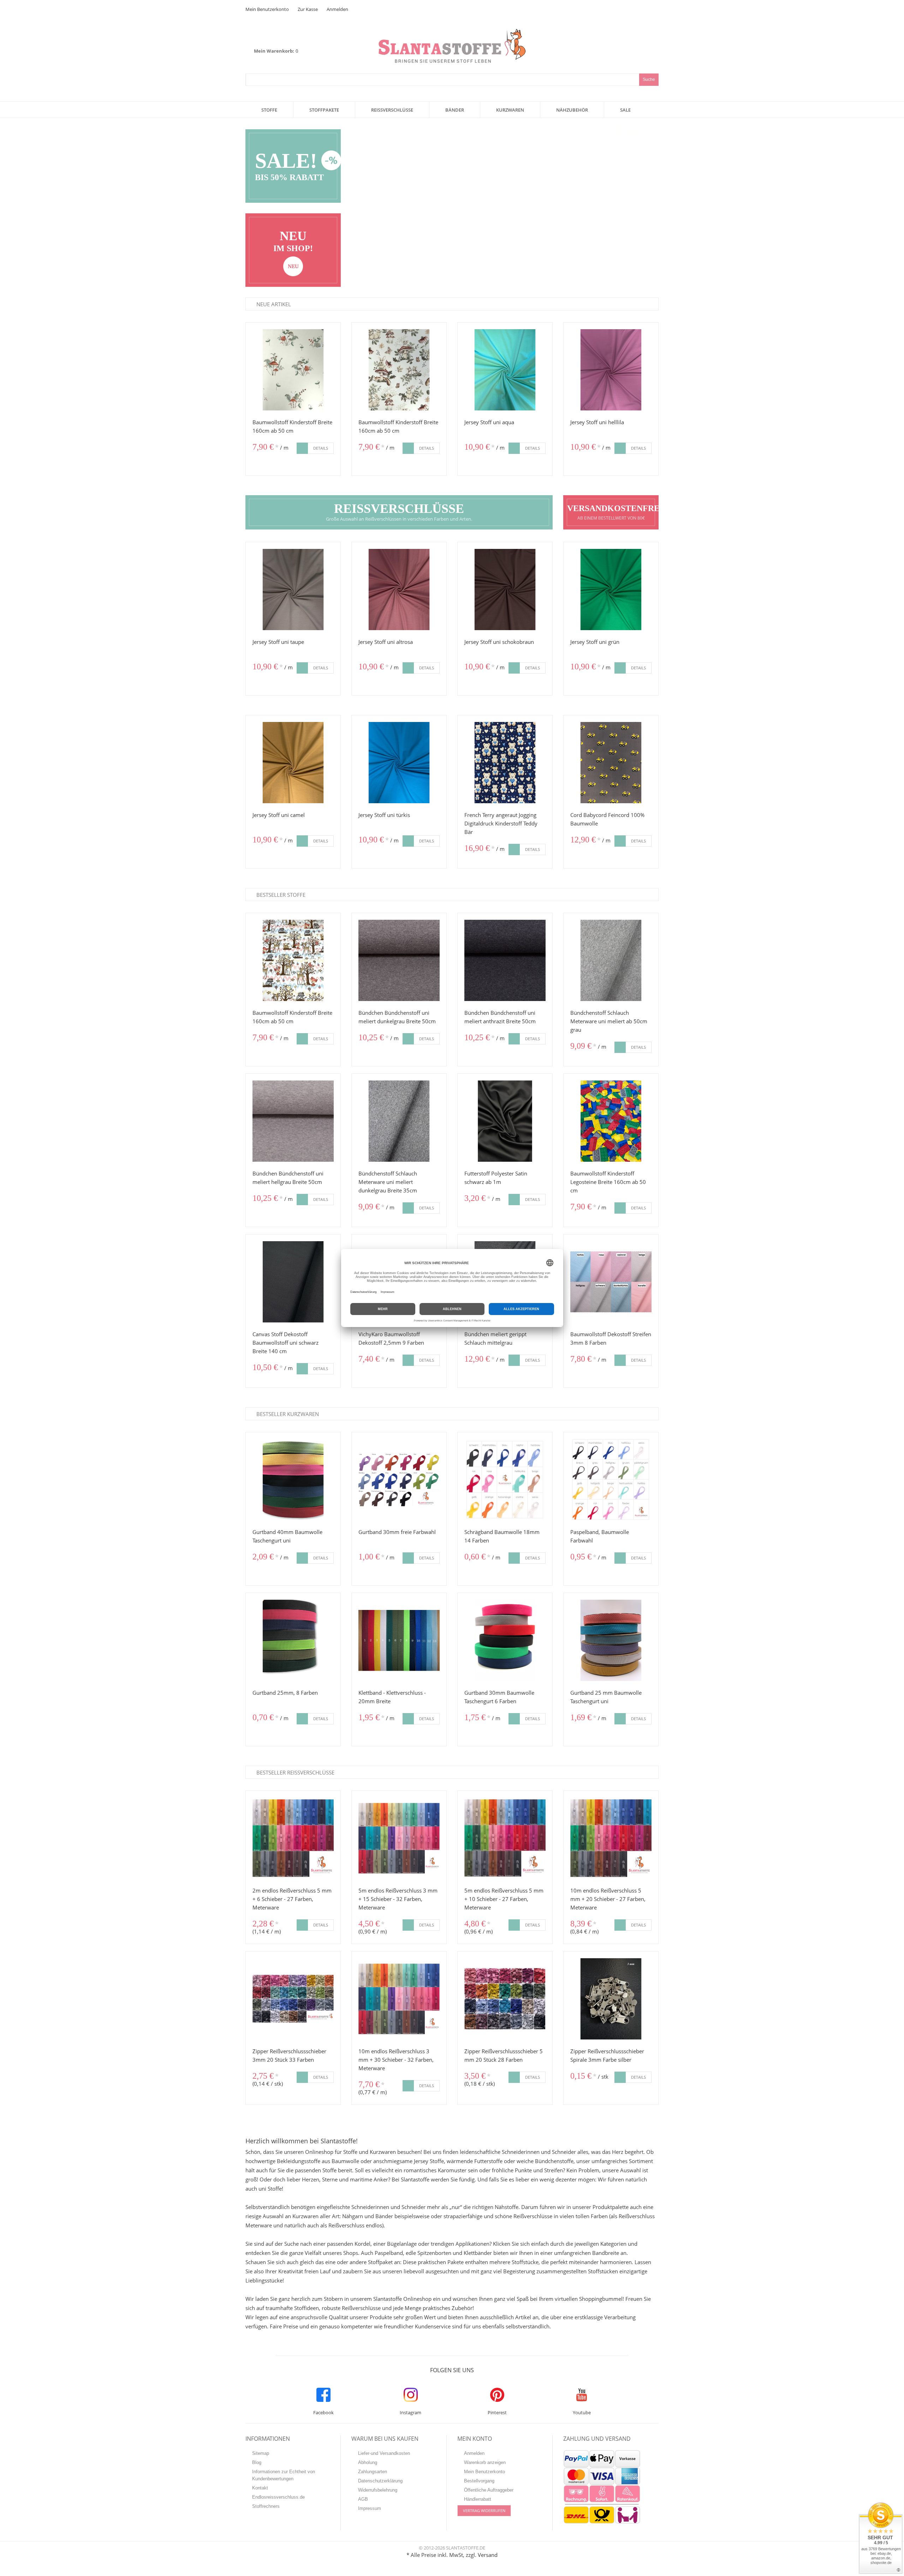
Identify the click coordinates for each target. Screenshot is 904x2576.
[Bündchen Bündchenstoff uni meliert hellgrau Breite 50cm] (293, 1121)
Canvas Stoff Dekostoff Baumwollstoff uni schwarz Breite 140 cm (286, 1343)
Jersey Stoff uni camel (279, 815)
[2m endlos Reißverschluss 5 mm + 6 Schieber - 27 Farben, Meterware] (293, 1838)
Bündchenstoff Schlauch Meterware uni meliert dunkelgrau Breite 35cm (388, 1182)
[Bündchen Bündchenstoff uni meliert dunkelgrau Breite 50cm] (399, 960)
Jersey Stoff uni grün (595, 642)
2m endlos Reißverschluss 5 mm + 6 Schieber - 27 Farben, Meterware (292, 1899)
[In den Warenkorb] (302, 448)
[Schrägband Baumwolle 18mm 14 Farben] (505, 1480)
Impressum (370, 2508)
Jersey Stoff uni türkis (384, 815)
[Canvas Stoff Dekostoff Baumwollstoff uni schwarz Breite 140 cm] (293, 1282)
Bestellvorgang (479, 2481)
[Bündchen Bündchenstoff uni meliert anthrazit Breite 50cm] (505, 960)
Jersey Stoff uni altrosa (386, 642)
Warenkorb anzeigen (485, 2462)
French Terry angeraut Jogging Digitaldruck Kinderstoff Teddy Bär (501, 823)
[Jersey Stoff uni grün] (611, 590)
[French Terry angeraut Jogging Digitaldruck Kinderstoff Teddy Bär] (505, 763)
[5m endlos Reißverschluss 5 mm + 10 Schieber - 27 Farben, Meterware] (505, 1838)
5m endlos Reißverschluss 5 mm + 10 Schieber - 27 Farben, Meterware (504, 1899)
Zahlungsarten (373, 2472)
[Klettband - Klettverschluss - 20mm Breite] (399, 1640)
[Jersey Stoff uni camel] (293, 763)
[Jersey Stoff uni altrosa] (399, 590)
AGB (363, 2499)
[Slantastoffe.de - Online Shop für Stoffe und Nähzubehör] (452, 33)
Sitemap (261, 2453)
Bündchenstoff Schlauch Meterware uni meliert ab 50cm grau (609, 1021)
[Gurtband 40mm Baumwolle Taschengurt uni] (293, 1480)
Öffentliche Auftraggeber (489, 2490)
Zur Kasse (308, 9)
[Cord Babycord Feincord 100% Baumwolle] (611, 763)
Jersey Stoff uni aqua (489, 422)
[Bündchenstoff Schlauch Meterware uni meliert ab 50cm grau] (611, 960)
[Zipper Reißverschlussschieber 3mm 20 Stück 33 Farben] (293, 1999)
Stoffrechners (266, 2506)
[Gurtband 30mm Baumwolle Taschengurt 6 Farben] (505, 1640)
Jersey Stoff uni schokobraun (499, 642)
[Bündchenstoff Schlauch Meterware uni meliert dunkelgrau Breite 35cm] (399, 1121)
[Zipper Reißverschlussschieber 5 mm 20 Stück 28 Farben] (505, 1999)
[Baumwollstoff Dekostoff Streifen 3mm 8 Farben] (611, 1282)
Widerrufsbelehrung (378, 2490)
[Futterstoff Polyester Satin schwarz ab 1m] (505, 1121)
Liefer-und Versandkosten (384, 2453)
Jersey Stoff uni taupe (278, 642)
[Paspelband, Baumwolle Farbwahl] (611, 1480)
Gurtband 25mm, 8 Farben (285, 1693)
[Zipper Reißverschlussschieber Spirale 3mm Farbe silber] (611, 1999)
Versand (488, 2555)
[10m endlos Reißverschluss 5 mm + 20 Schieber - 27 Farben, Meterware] (611, 1838)
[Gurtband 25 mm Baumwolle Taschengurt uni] (611, 1640)
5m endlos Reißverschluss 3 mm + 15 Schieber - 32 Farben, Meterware (398, 1899)
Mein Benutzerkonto (267, 9)
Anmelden (337, 9)
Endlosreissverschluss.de (278, 2497)
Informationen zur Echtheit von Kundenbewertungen (284, 2475)
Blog (257, 2462)
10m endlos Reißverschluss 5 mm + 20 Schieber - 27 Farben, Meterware (608, 1899)
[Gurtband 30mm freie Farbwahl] (399, 1480)
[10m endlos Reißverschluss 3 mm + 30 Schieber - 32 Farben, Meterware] (399, 1999)
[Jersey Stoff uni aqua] (505, 370)
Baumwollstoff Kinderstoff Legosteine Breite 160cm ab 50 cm (608, 1182)
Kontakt (260, 2488)
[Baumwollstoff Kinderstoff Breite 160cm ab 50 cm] (293, 370)
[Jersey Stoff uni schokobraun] (505, 590)
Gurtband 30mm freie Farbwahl (397, 1532)
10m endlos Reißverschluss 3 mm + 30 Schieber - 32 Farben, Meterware (396, 2060)
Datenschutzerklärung (380, 2481)
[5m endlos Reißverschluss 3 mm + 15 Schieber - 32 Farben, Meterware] (399, 1838)
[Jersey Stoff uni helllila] (611, 370)
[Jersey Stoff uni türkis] (399, 763)
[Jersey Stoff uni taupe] (293, 590)
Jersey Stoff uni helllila (597, 422)
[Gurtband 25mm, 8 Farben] (293, 1640)
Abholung (368, 2462)
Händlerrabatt (478, 2499)
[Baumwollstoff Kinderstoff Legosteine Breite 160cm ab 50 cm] (611, 1121)
